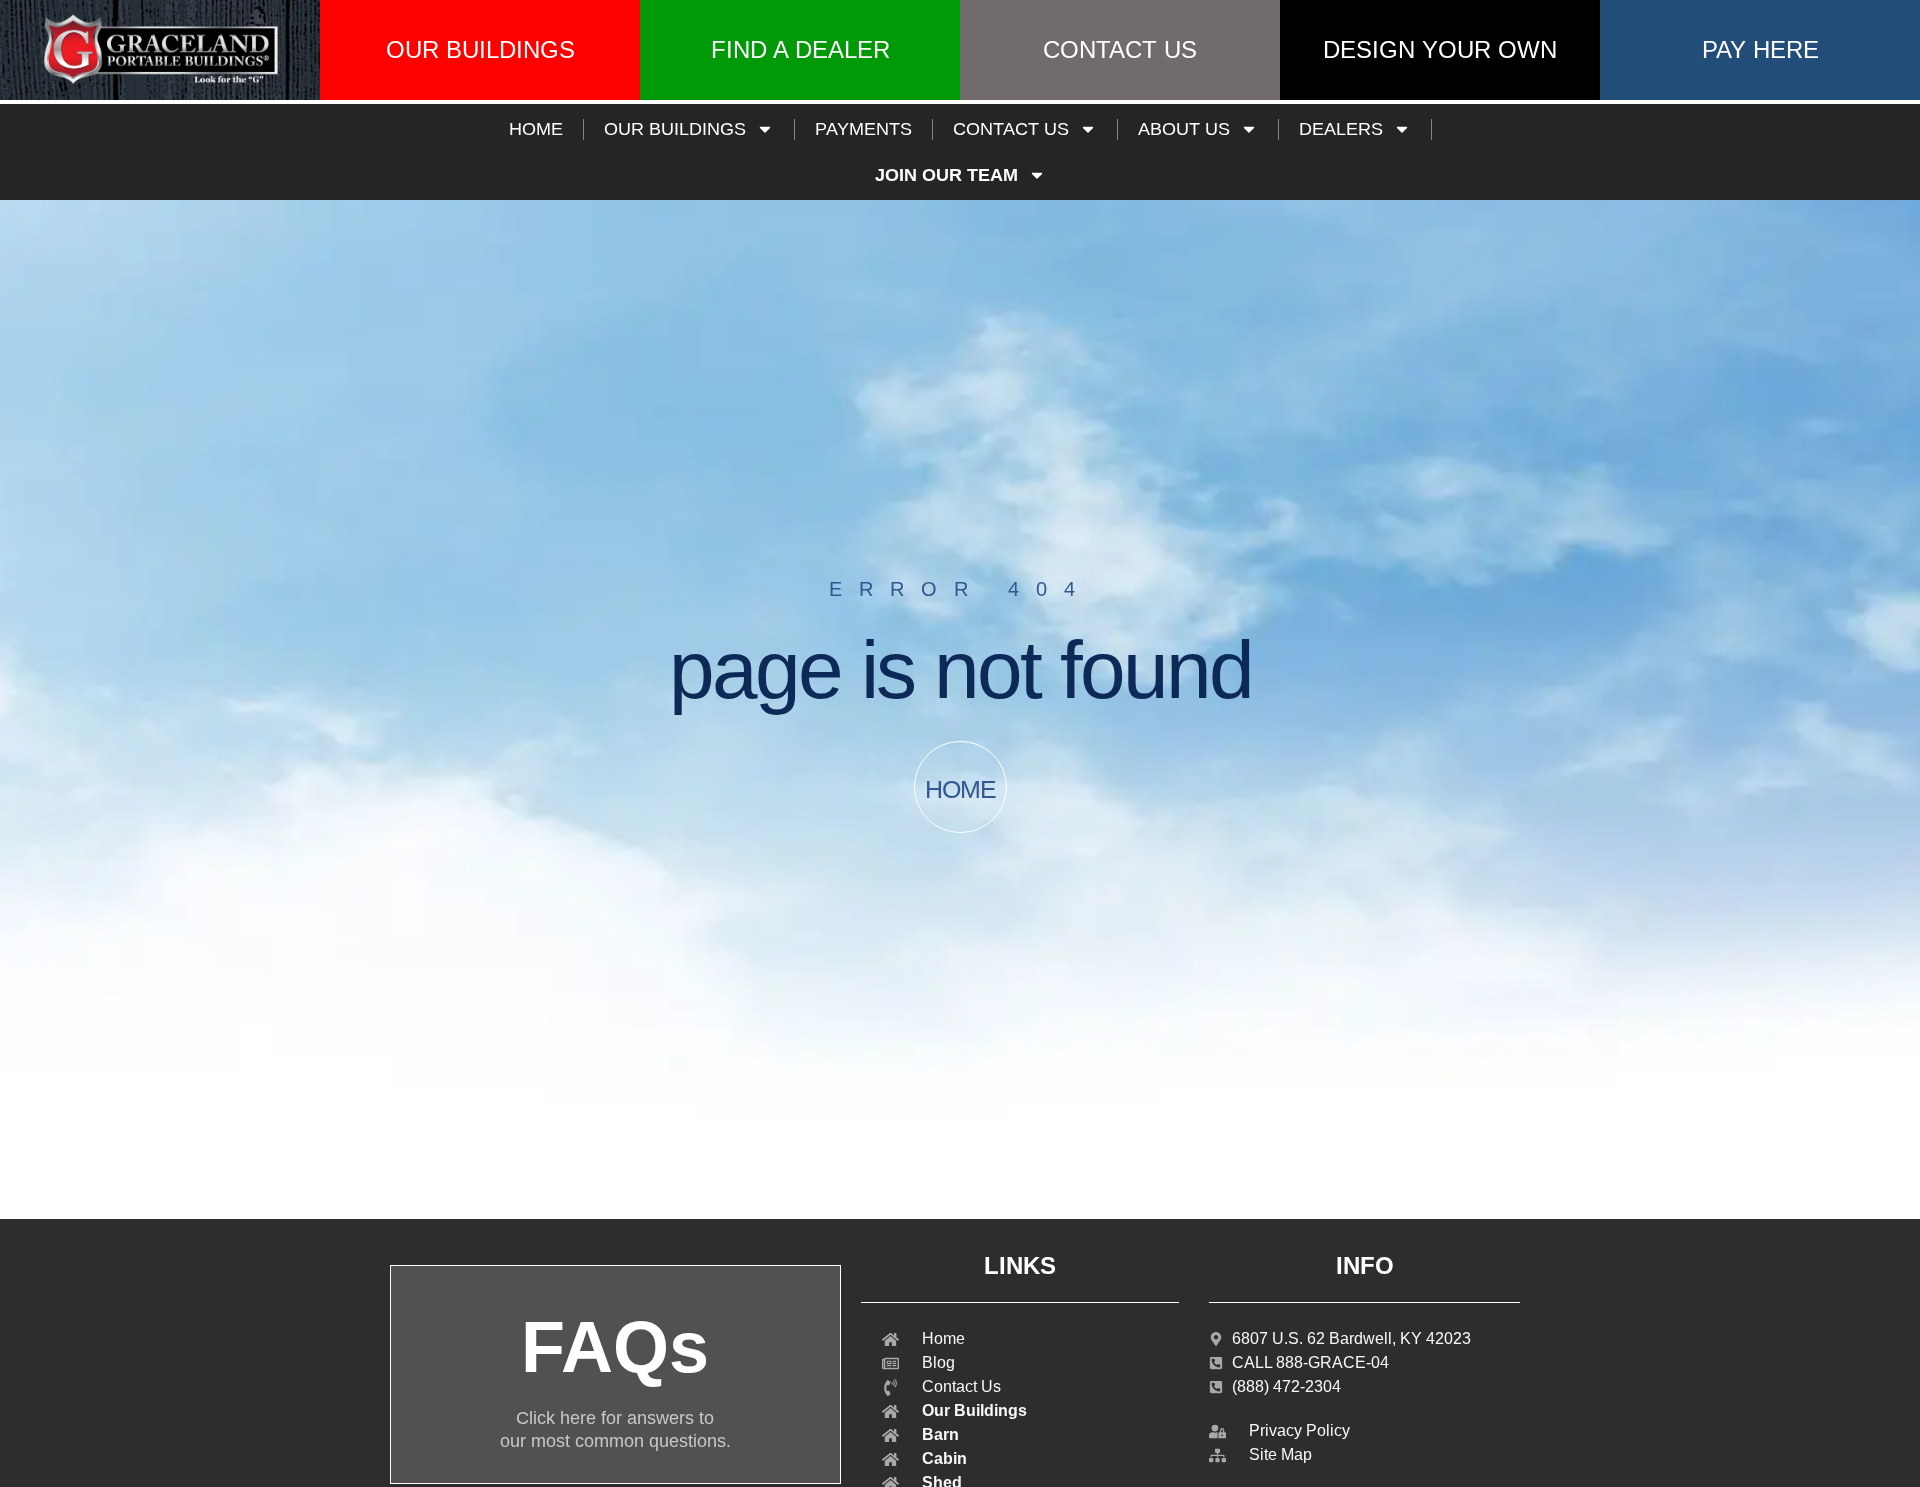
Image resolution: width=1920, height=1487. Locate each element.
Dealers (1341, 129)
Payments (863, 129)
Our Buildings (675, 129)
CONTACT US (1011, 129)
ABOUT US (1184, 129)
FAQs (615, 1347)
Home (536, 129)
